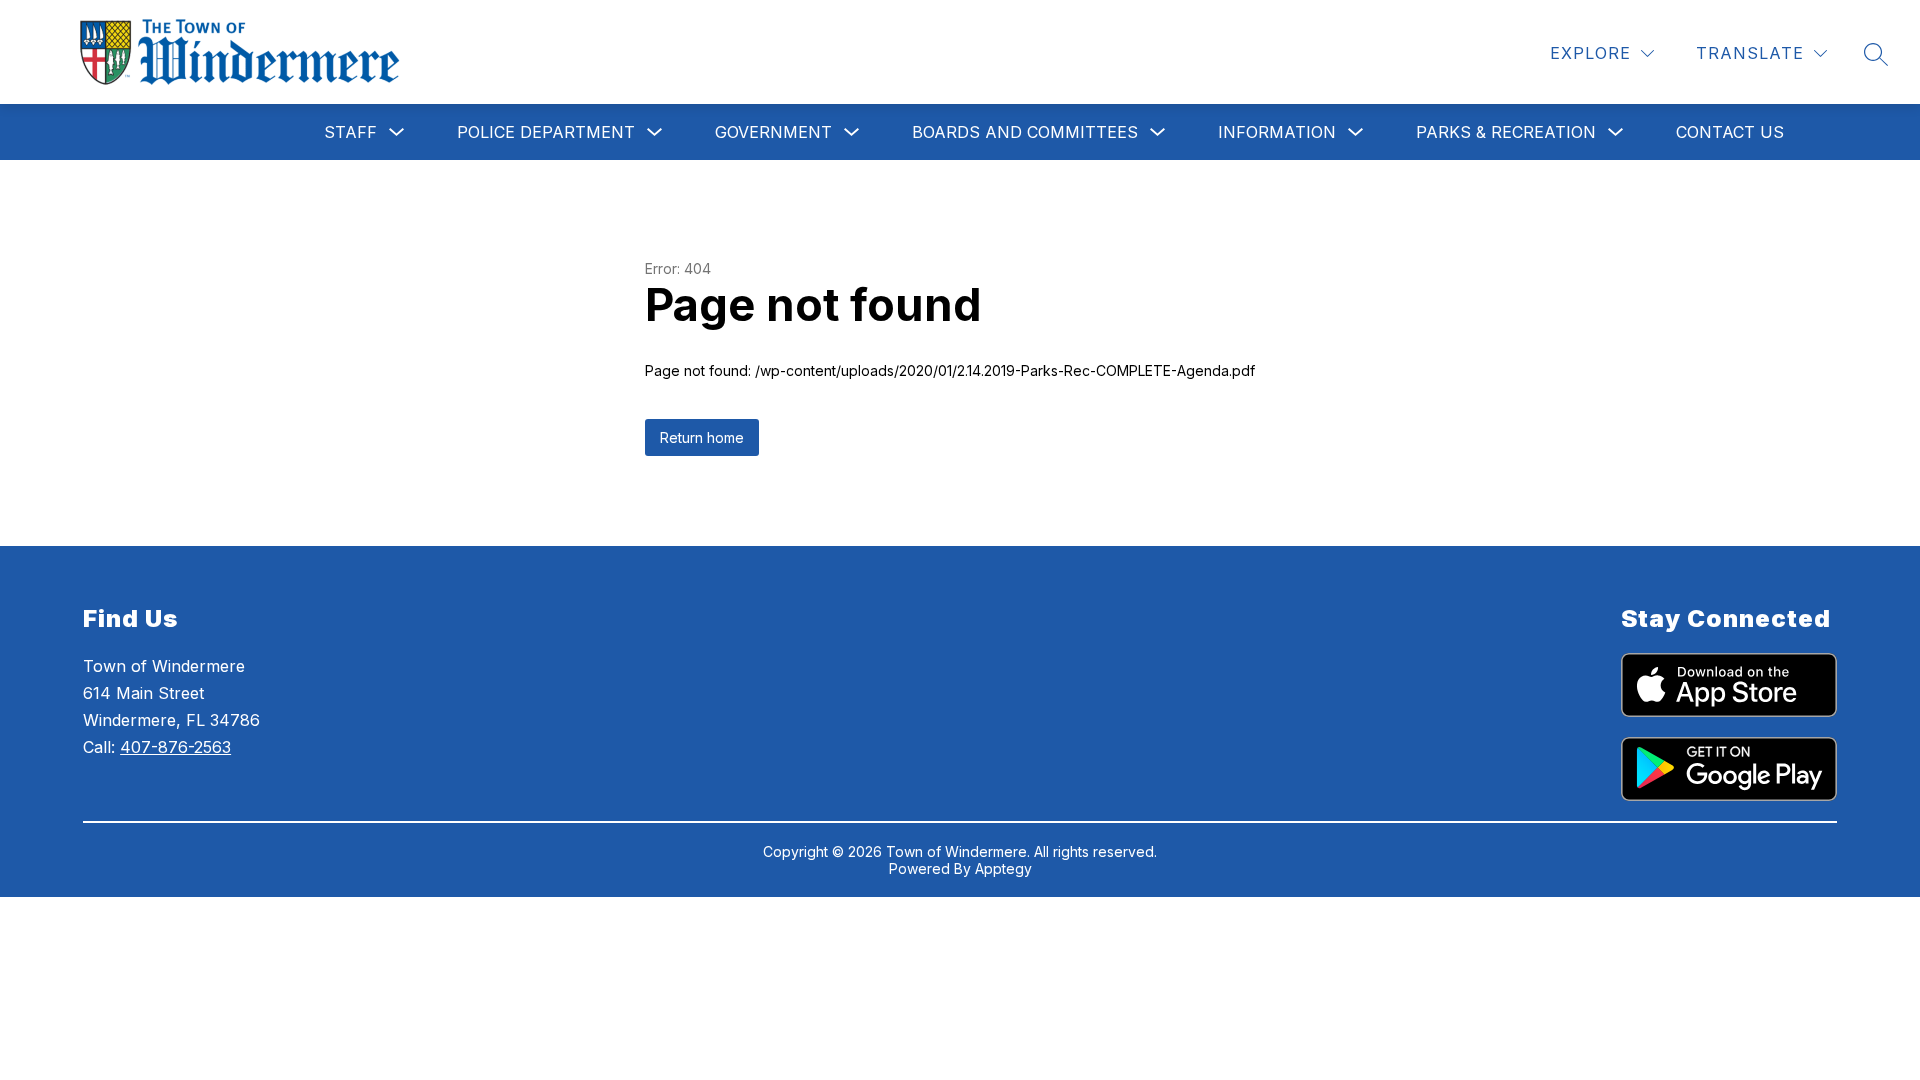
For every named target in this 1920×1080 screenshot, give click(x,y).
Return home (702, 437)
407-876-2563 (175, 747)
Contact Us (1730, 132)
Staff (350, 132)
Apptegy (1003, 868)
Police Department (546, 132)
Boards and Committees (1025, 132)
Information (1277, 132)
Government (773, 132)
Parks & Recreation (1506, 132)
